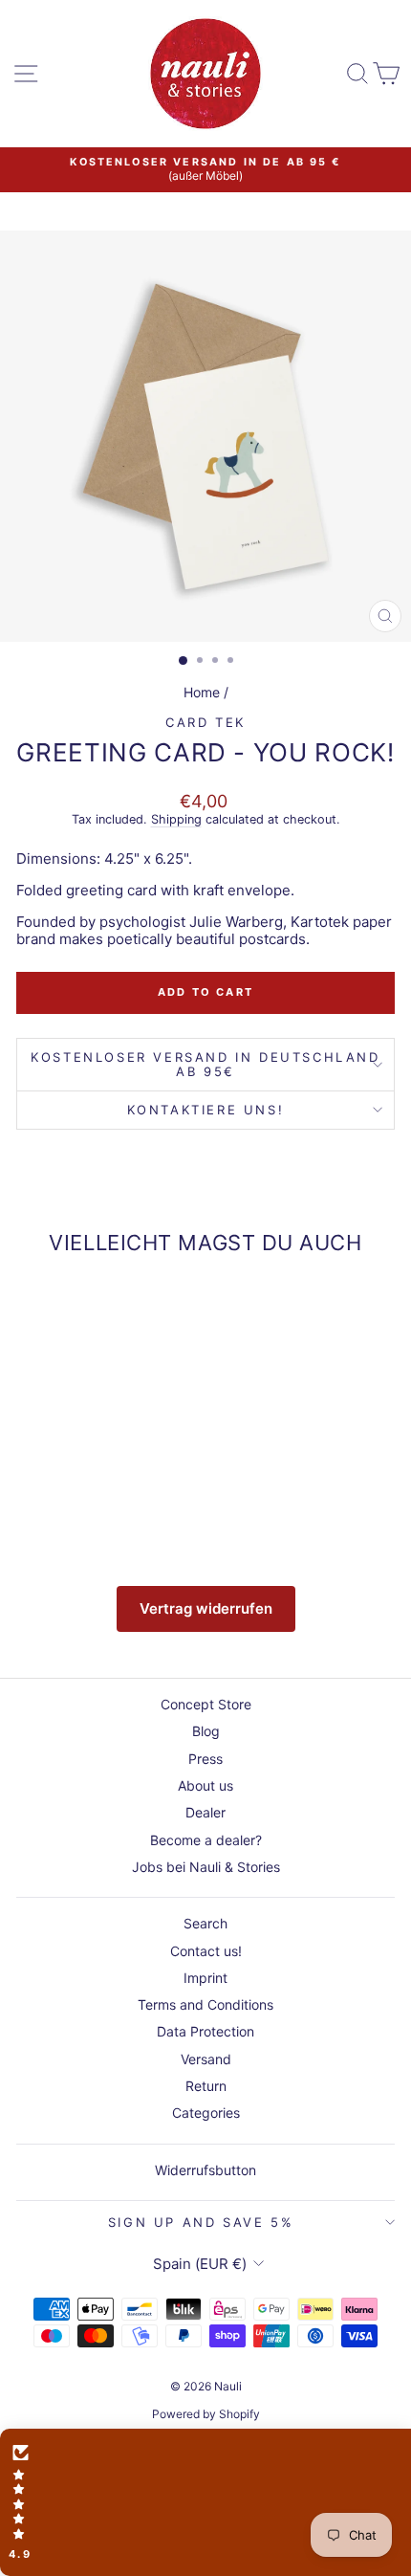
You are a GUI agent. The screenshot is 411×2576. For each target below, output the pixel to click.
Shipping (176, 819)
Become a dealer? (206, 1840)
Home (202, 692)
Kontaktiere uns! (206, 1110)
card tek (205, 722)
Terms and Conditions (205, 2004)
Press (205, 1759)
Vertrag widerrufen (206, 1608)
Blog (206, 1731)
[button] (205, 2502)
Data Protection (205, 2031)
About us (205, 1785)
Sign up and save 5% (201, 2222)
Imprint (205, 1978)
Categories (206, 2113)
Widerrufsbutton (205, 2170)
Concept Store (206, 1704)
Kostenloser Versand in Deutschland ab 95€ (205, 1064)
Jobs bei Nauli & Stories (206, 1867)
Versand (206, 2059)
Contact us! (206, 1951)
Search (205, 1923)
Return (206, 2086)
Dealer (205, 1812)
